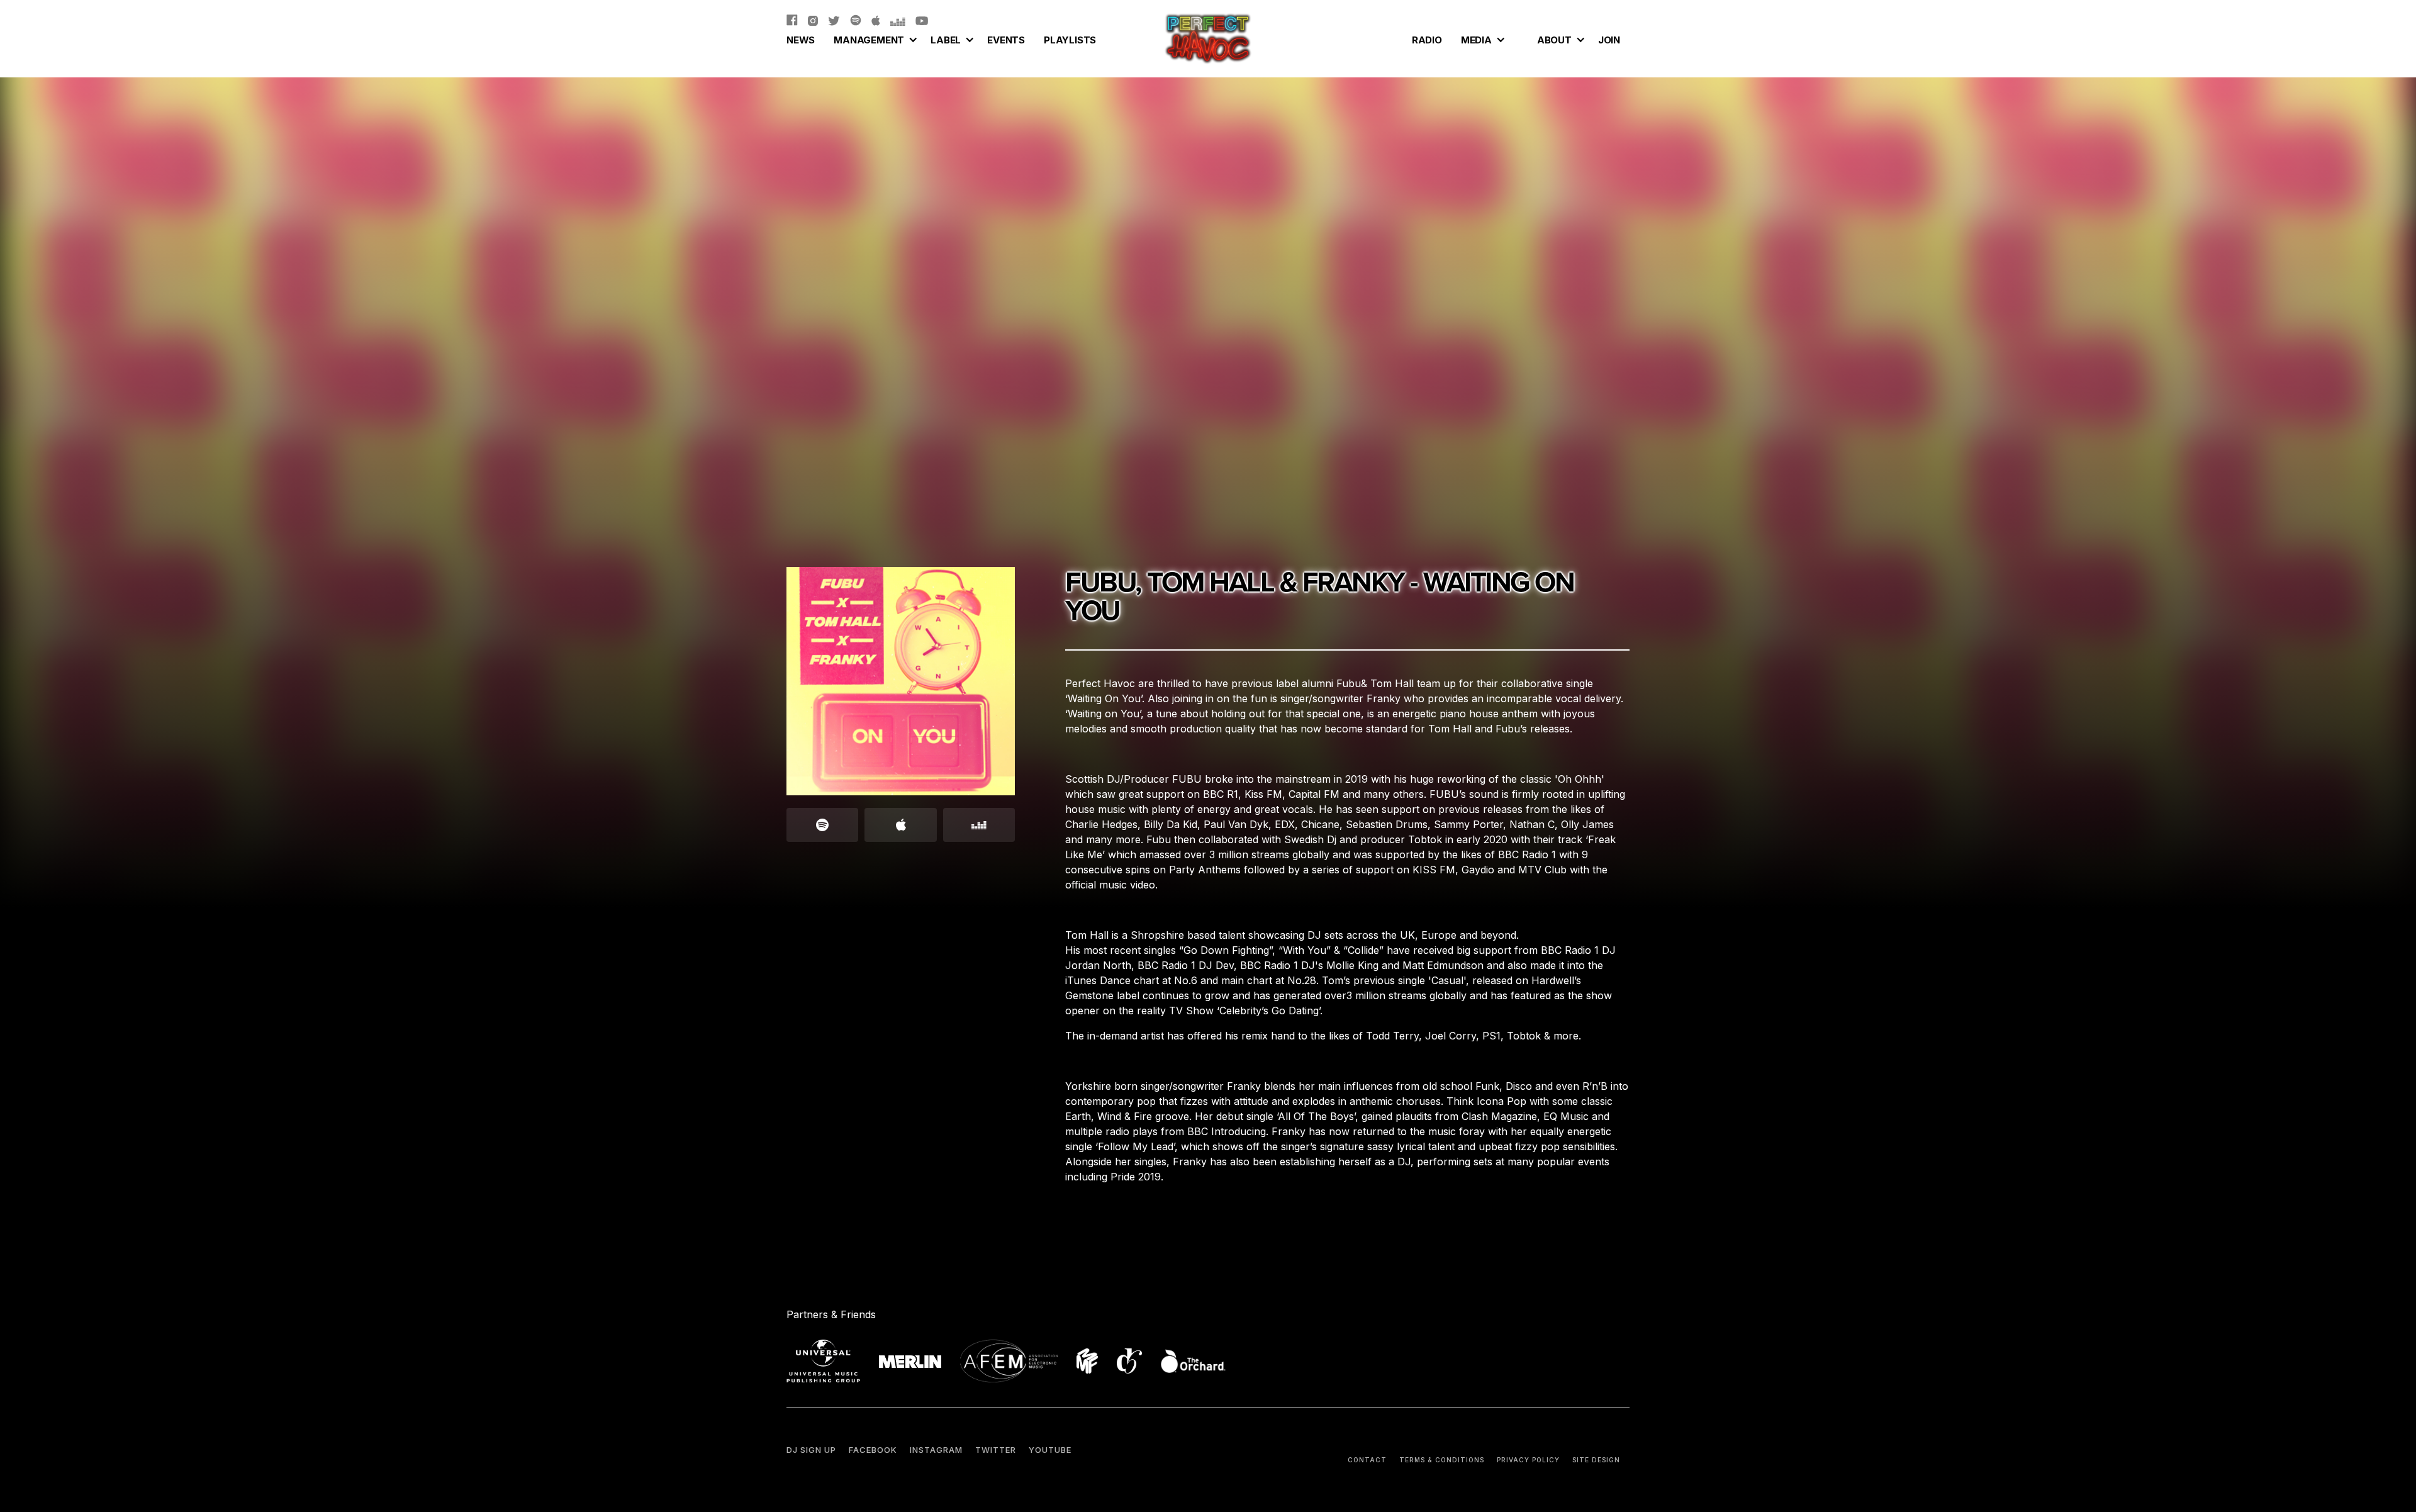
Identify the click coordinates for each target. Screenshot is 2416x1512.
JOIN (1609, 40)
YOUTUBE (1050, 1450)
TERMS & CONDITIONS (1442, 1460)
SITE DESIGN (1596, 1460)
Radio (1427, 40)
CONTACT (1367, 1460)
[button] (873, 38)
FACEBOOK (873, 1450)
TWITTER (996, 1450)
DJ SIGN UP (811, 1450)
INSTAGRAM (936, 1450)
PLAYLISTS (1070, 40)
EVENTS (1006, 40)
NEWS (801, 40)
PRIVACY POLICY (1528, 1460)
